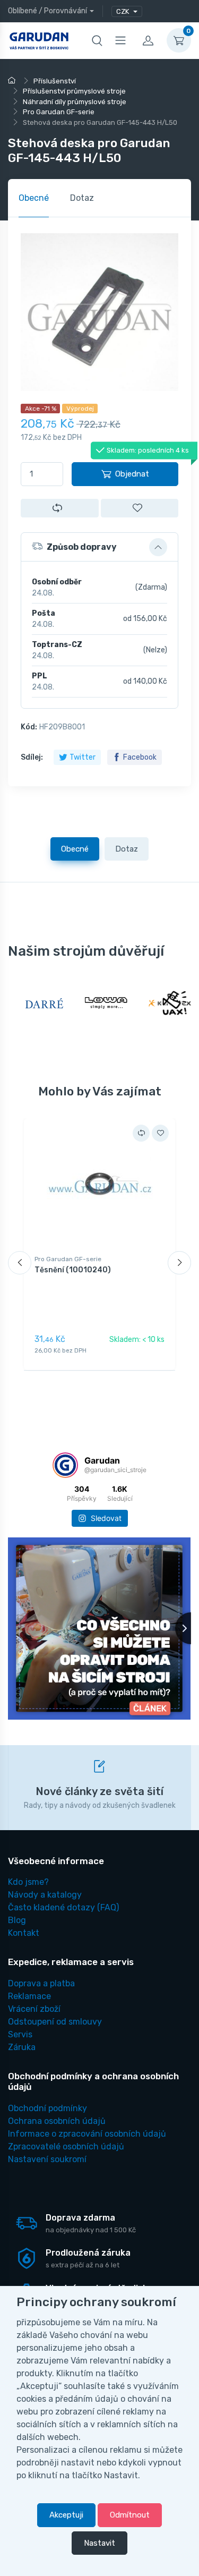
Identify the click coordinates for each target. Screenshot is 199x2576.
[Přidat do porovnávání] (60, 508)
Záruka (22, 2047)
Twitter (83, 757)
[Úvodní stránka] (13, 81)
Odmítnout (130, 2515)
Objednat (132, 474)
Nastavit (99, 2543)
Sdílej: (32, 757)
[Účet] (148, 40)
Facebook (140, 757)
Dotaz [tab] (82, 198)
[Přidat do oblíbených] (140, 508)
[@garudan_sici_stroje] (65, 1465)
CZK (123, 11)
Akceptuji (66, 2515)
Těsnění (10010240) (73, 1270)
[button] (99, 547)
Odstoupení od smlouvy (55, 2022)
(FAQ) (63, 1907)
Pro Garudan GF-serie (68, 1259)
